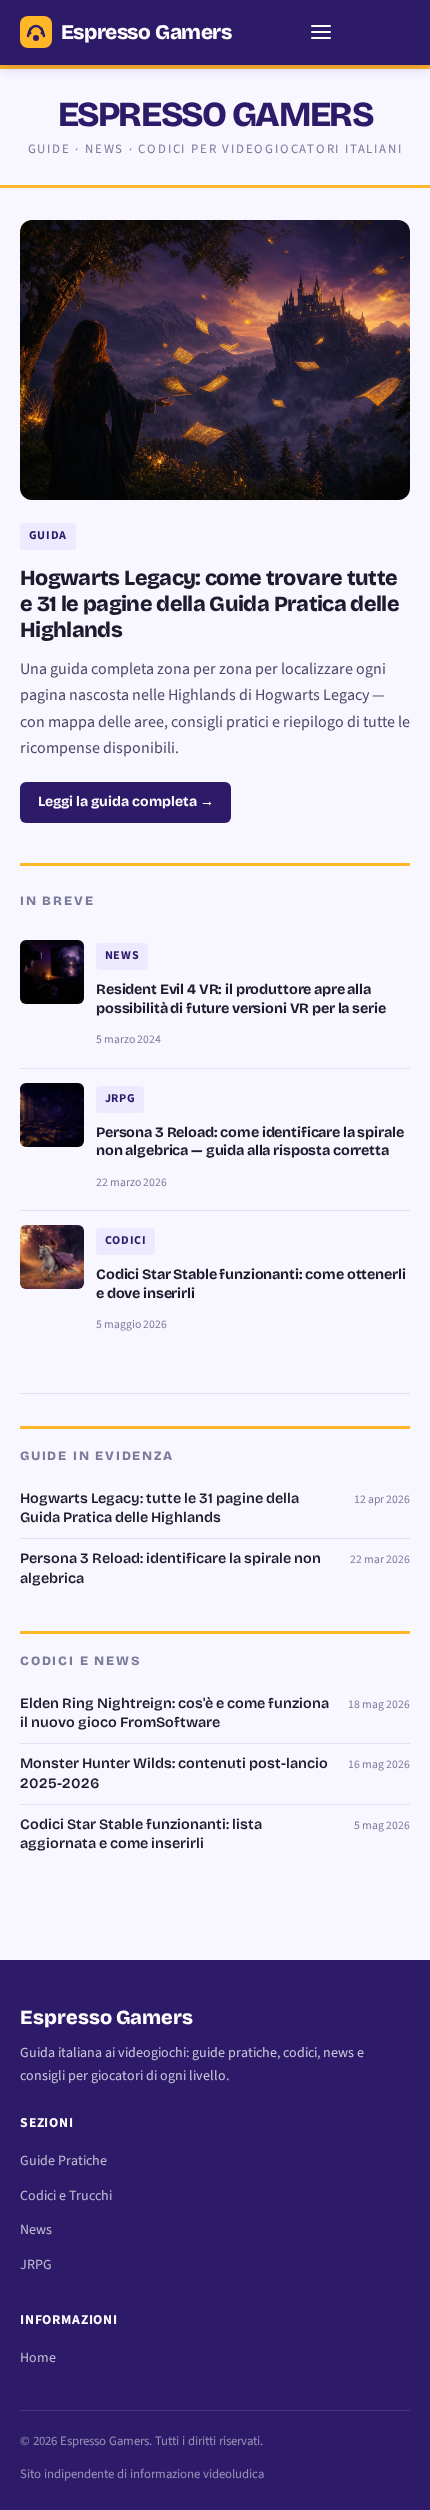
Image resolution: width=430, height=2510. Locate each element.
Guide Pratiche (63, 2161)
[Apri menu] (320, 32)
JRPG (36, 2265)
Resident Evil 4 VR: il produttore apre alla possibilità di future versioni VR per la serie (240, 999)
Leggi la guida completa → (126, 801)
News (36, 2230)
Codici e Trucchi (66, 2196)
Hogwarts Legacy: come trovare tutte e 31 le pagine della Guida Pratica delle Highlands (209, 604)
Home (38, 2358)
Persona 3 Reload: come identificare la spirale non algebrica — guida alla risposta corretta (249, 1142)
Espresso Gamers (146, 32)
